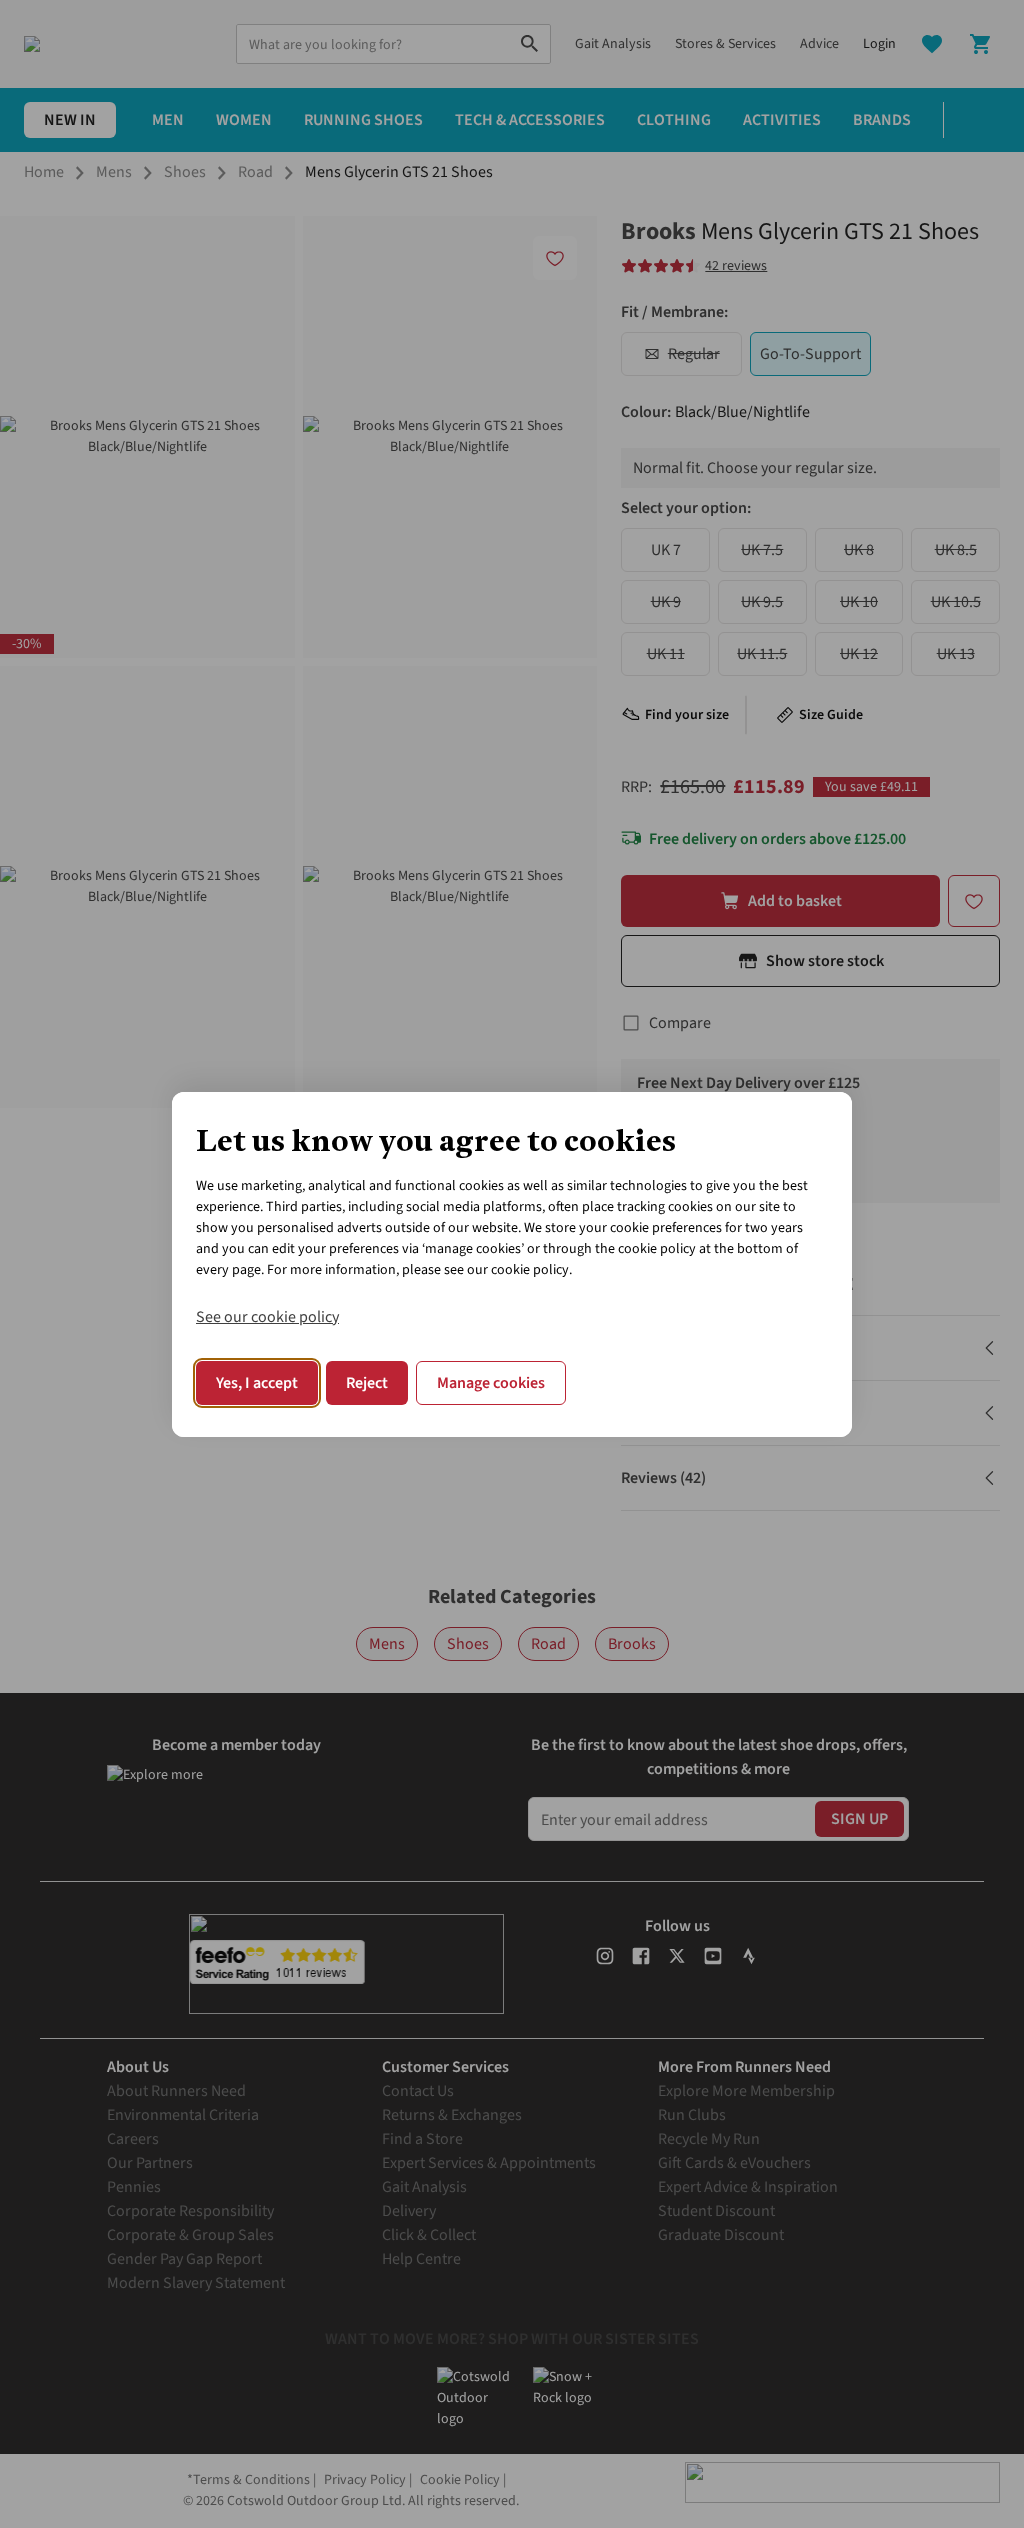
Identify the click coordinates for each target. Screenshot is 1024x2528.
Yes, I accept (257, 1383)
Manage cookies (491, 1383)
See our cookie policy (267, 1317)
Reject (367, 1383)
